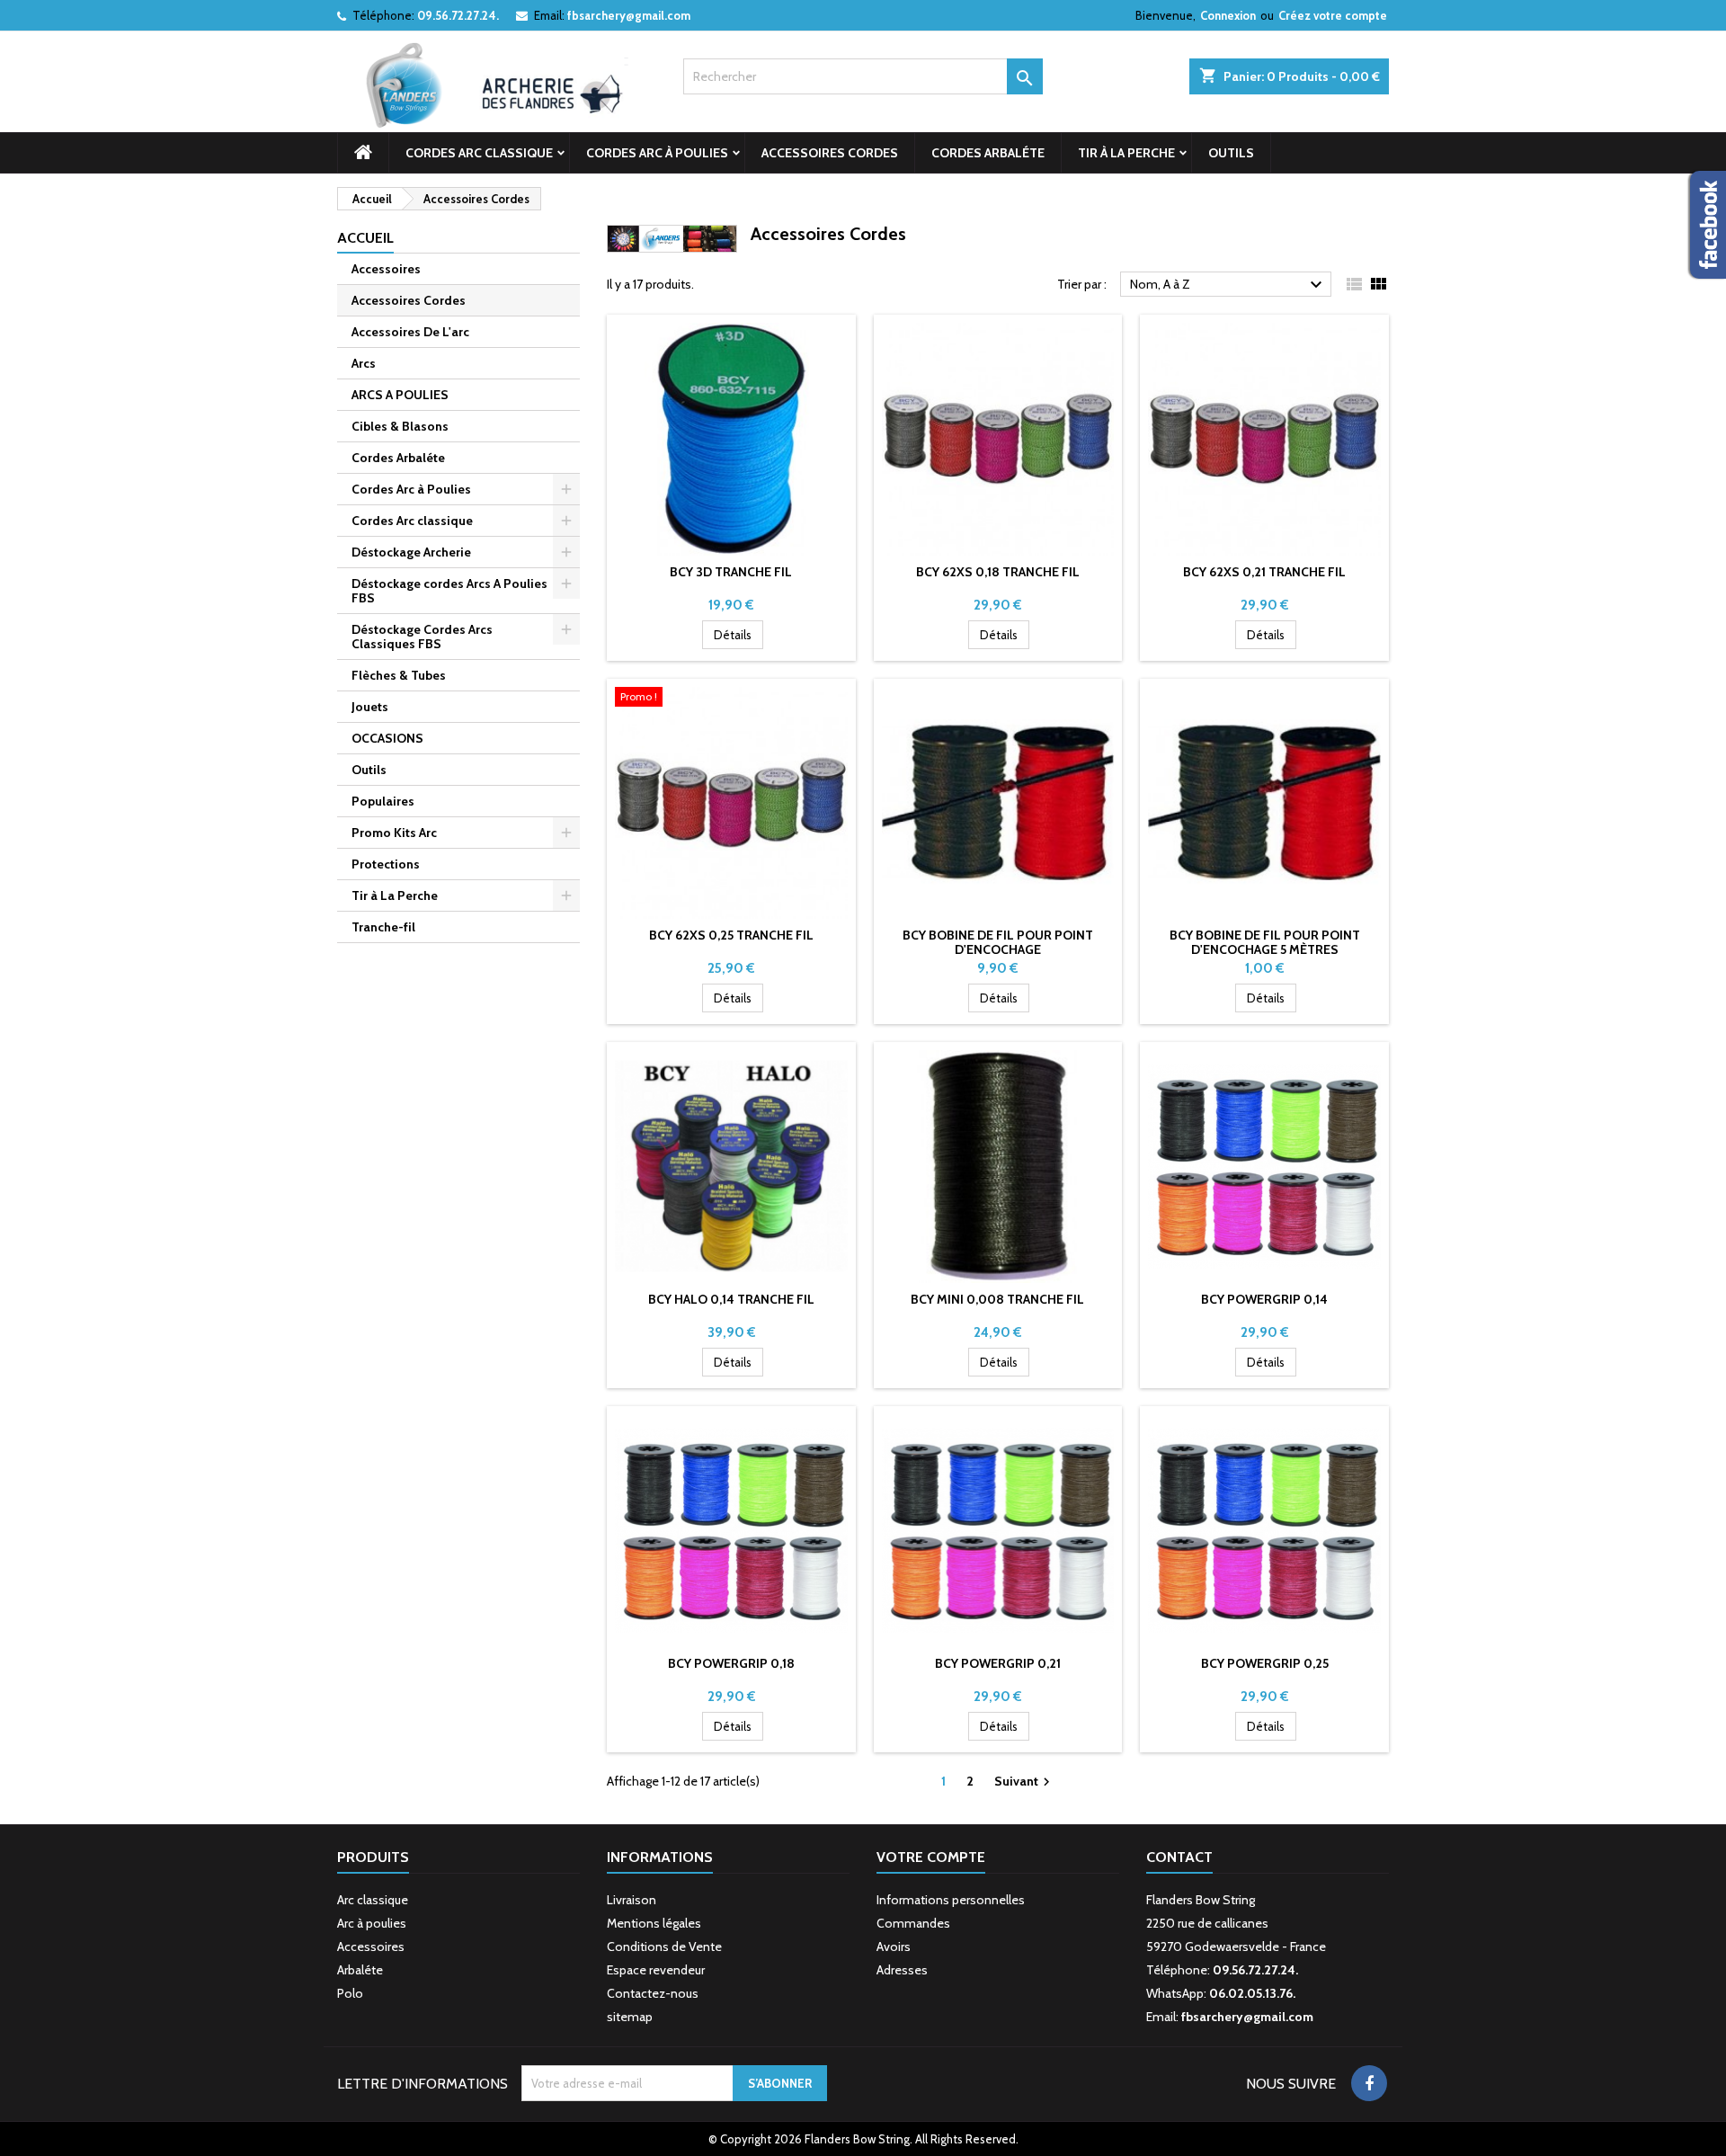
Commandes (913, 1923)
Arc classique (373, 1900)
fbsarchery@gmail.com (629, 15)
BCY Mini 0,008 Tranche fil (997, 1299)
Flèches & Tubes (399, 675)
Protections (386, 864)
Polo (350, 1993)
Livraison (632, 1900)
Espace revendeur (656, 1970)
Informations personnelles (951, 1900)
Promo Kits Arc (394, 833)
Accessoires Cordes (830, 153)
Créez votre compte (1333, 15)
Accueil (365, 238)
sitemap (630, 2017)
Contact (1179, 1857)
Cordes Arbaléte (988, 153)
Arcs (364, 363)
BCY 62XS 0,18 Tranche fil (998, 572)
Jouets (370, 707)
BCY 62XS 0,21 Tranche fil (1264, 572)
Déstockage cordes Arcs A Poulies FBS (449, 591)
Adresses (902, 1970)
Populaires (383, 801)
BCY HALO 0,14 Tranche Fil (731, 1299)
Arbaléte (360, 1970)
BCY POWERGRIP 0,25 (1265, 1663)
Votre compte (931, 1857)
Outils (1231, 153)
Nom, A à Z (1228, 285)
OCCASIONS (387, 738)
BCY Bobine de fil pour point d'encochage (998, 942)
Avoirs (894, 1947)
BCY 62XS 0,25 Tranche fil (731, 935)
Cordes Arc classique (479, 153)
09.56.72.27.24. (458, 15)
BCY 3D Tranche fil (731, 572)
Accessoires (386, 269)
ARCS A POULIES (400, 395)
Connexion (1228, 15)
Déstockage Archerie (411, 552)
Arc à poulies (372, 1923)
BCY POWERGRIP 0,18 (731, 1663)
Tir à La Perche (1126, 153)
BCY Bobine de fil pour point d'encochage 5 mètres (1265, 942)
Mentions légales (654, 1923)
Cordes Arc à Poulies (657, 153)
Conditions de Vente (664, 1947)
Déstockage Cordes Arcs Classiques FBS (422, 637)
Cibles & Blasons (400, 426)
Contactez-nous (653, 1993)
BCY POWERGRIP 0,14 (1264, 1299)
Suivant (1024, 1782)
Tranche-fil (383, 927)
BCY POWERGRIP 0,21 (998, 1663)
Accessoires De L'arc (410, 332)
